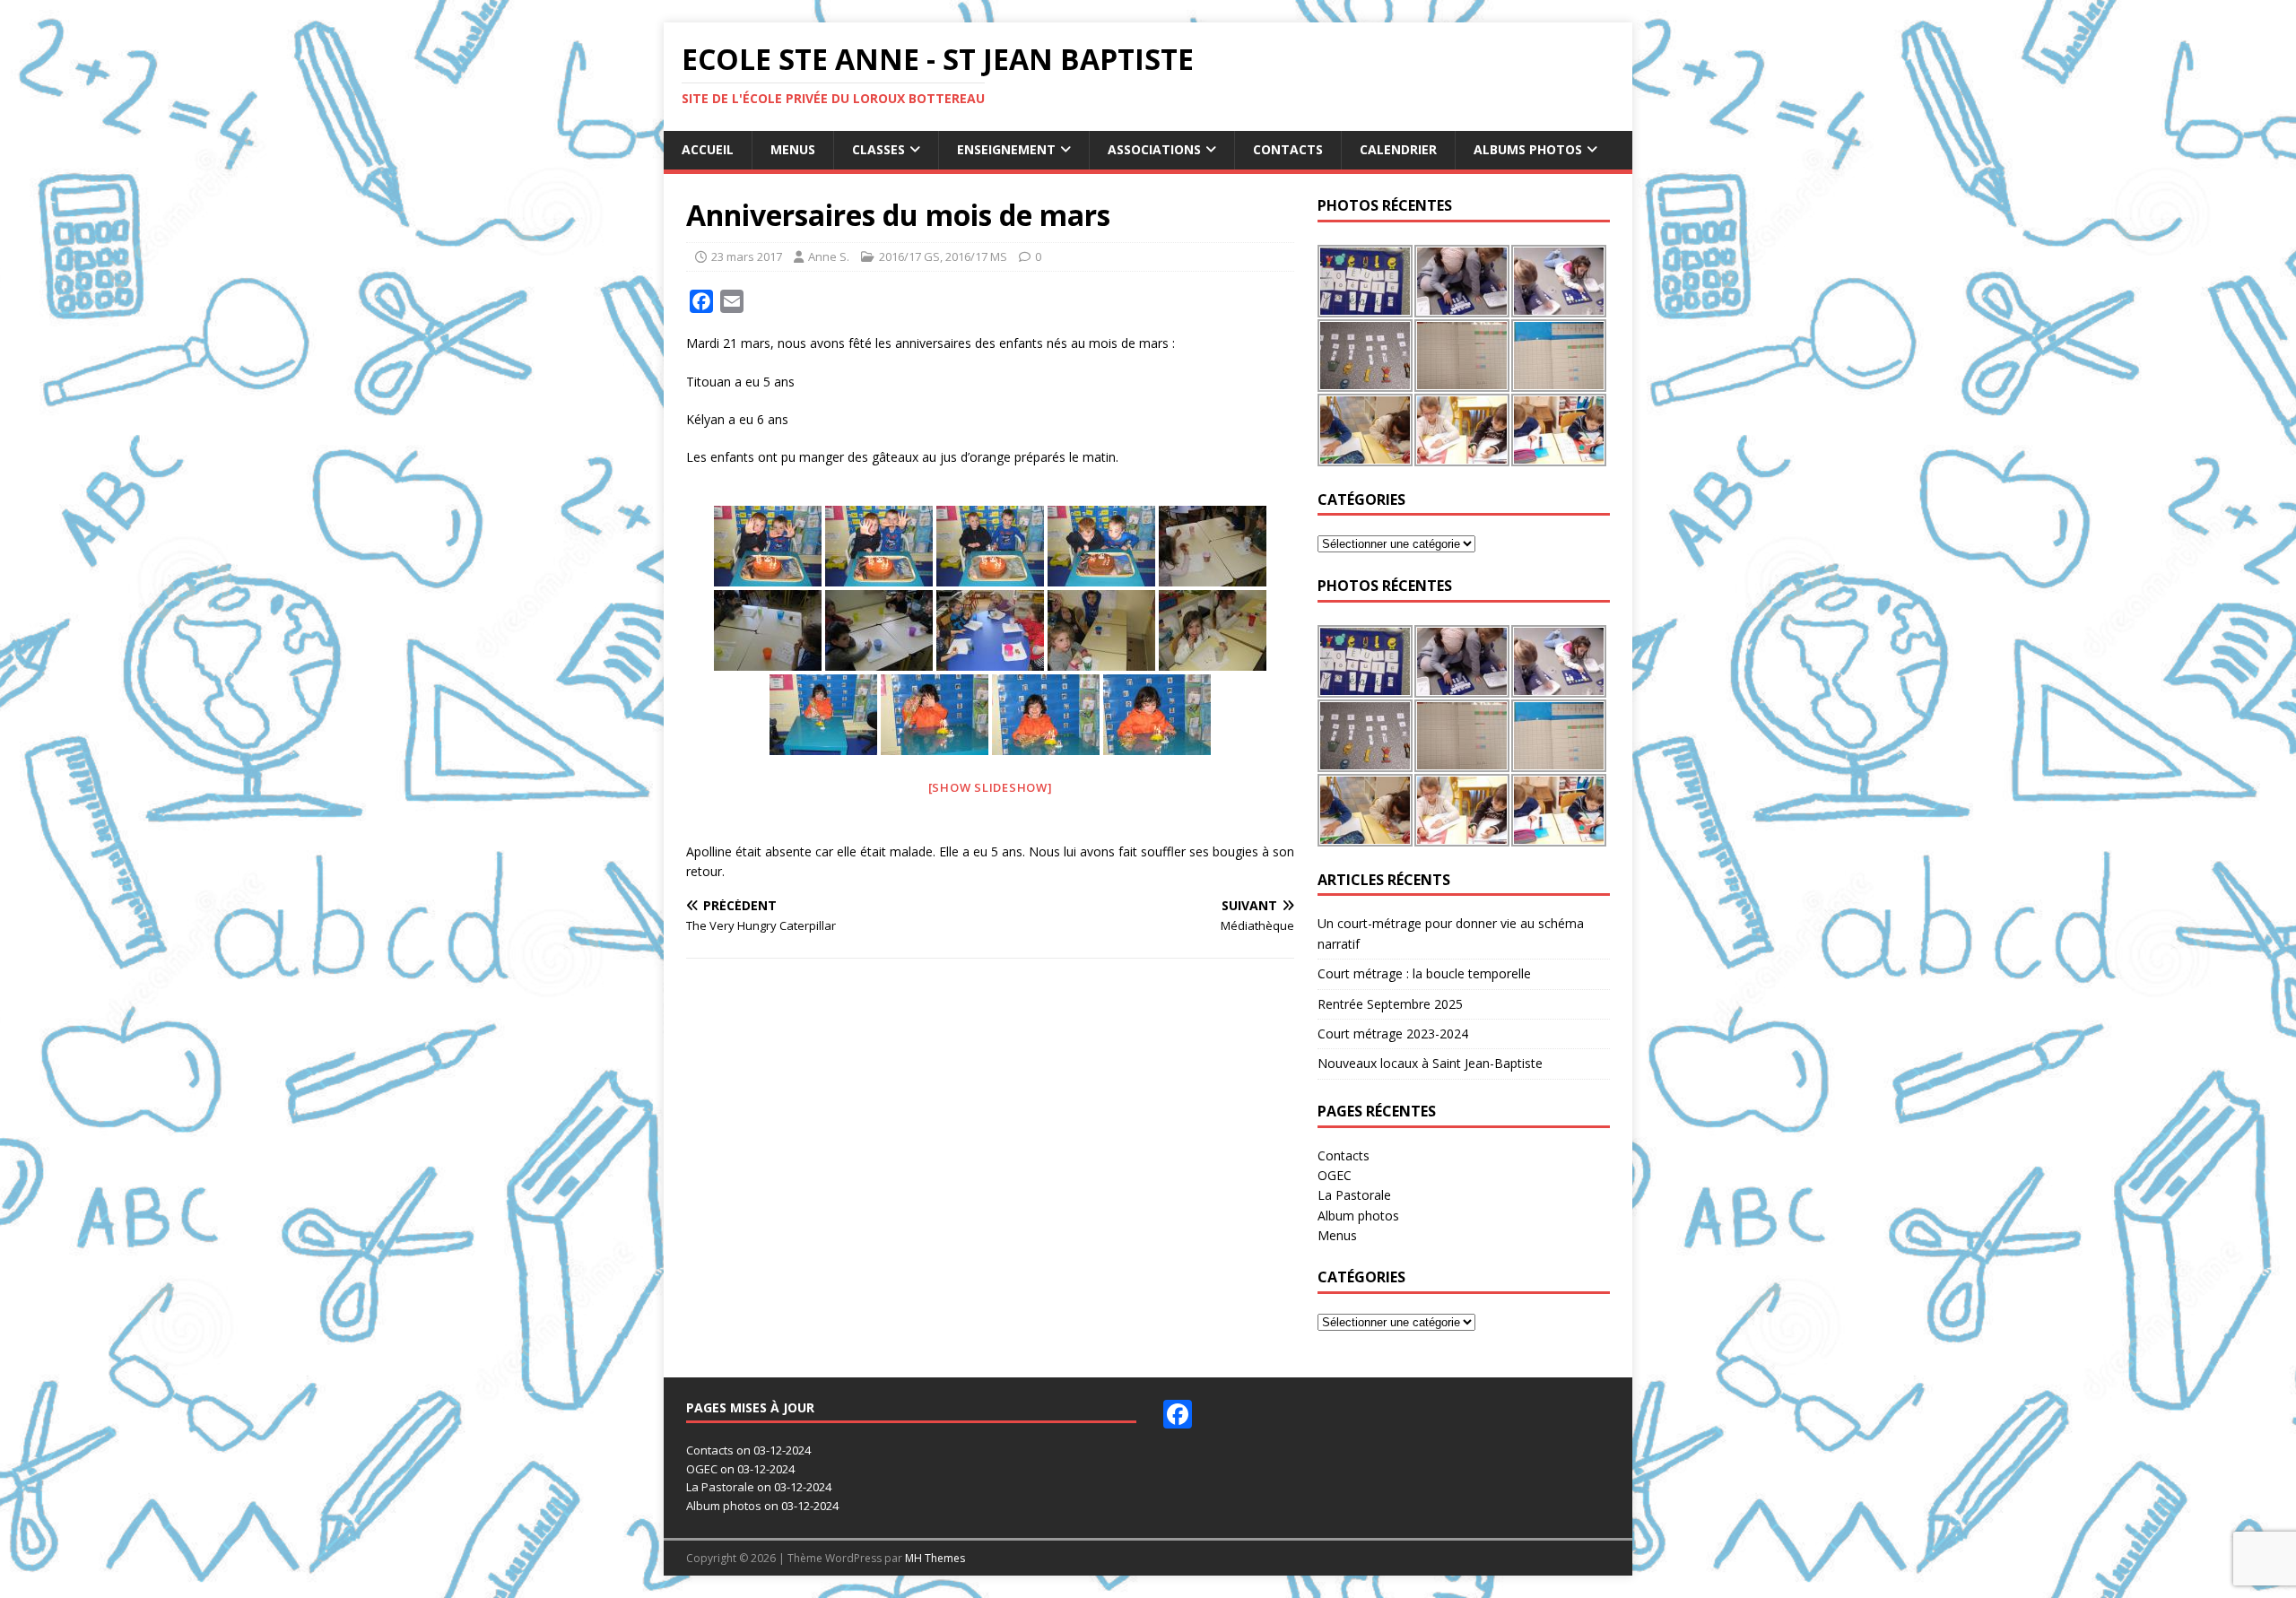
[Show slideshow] (991, 787)
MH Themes (935, 1558)
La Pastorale (1354, 1195)
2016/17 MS (976, 256)
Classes (878, 149)
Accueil (708, 149)
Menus (793, 149)
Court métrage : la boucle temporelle (1424, 973)
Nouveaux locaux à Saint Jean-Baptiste (1430, 1063)
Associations (1154, 149)
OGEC (1335, 1175)
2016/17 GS (909, 256)
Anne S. (829, 256)
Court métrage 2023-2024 (1393, 1033)
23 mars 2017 (747, 256)
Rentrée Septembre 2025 (1390, 1004)
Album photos (1358, 1216)
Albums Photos (1528, 149)
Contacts (1288, 149)
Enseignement (1006, 149)
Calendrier (1398, 149)
